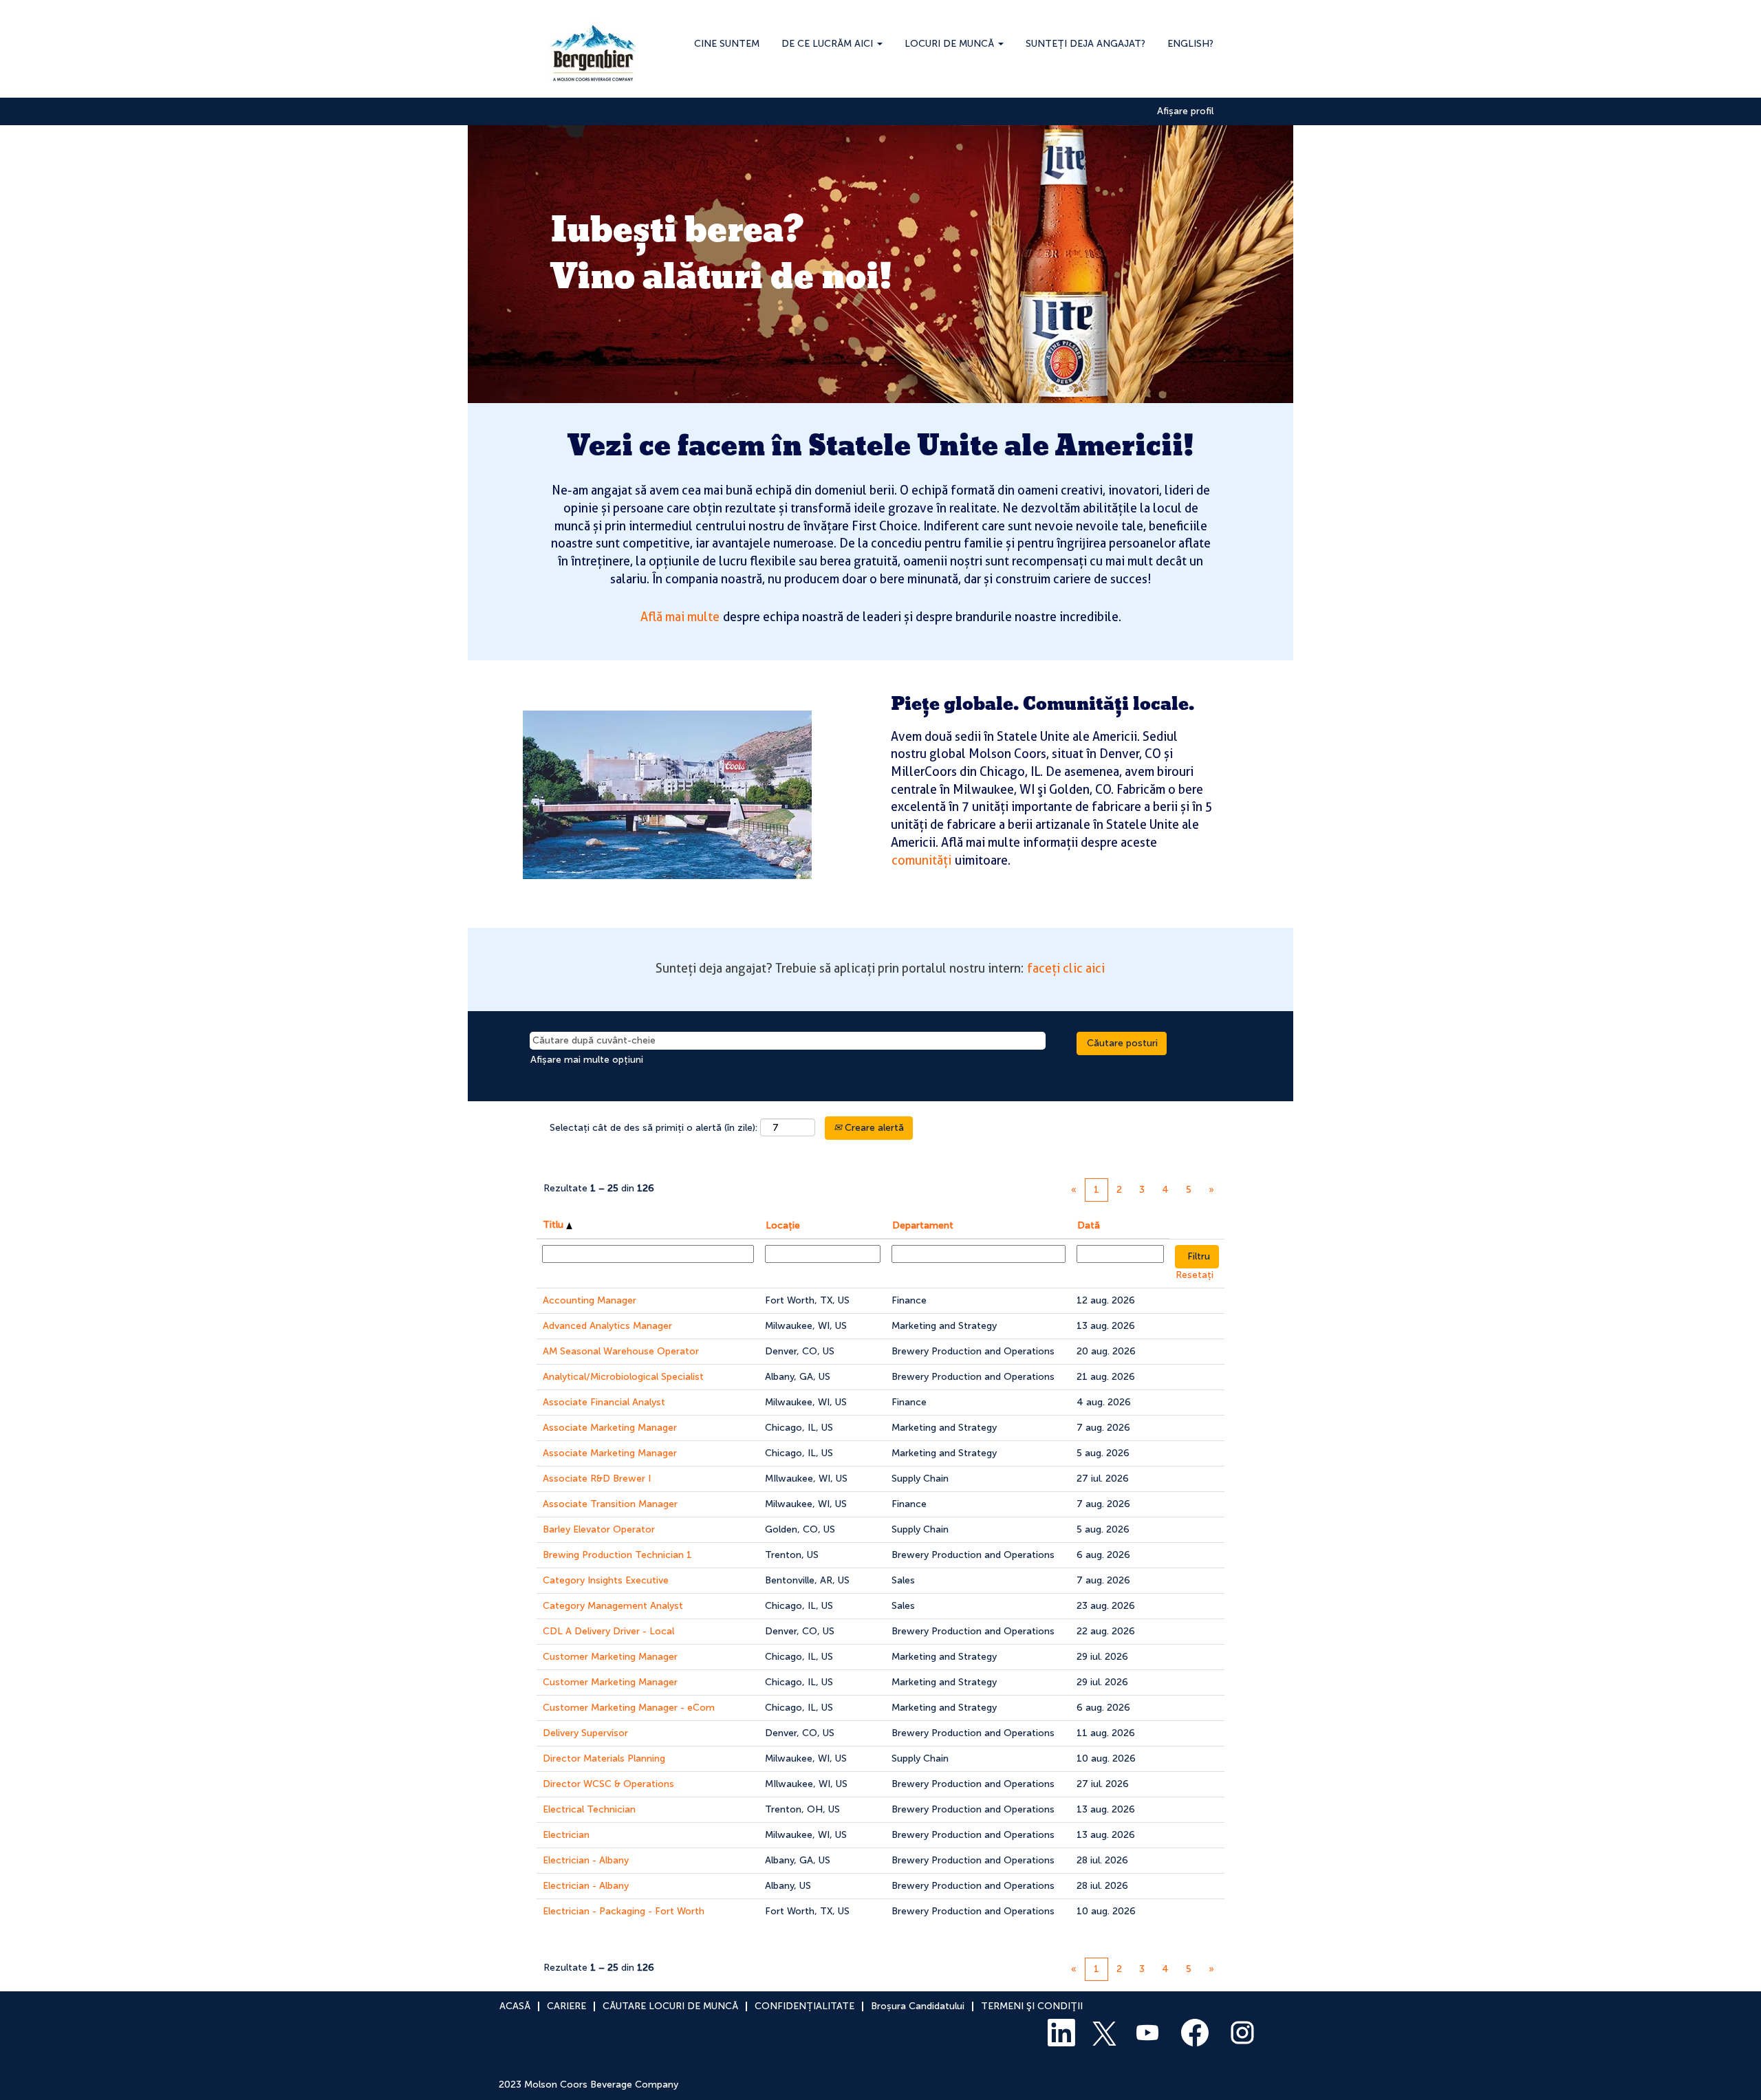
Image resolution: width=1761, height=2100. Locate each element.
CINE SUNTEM (727, 44)
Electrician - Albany (586, 1860)
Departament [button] (923, 1225)
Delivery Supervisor (585, 1733)
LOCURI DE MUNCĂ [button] (951, 44)
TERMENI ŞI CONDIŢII (1032, 2006)
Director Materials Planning (604, 1758)
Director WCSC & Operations (608, 1784)
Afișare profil (1185, 111)
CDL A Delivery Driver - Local (608, 1631)
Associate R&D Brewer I (597, 1479)
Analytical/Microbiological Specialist (623, 1377)
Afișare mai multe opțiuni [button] (587, 1060)
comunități (921, 860)
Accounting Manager (590, 1300)
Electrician (566, 1835)
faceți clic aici (1066, 968)
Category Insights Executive (606, 1580)
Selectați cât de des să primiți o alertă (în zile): (653, 1128)
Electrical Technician (589, 1809)
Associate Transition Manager (610, 1504)
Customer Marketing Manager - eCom (629, 1708)
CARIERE (566, 2006)
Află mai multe (680, 617)
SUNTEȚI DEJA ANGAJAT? (1085, 44)
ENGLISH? (1190, 44)
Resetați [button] (1195, 1275)
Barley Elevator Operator (599, 1529)
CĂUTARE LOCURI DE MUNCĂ (670, 2006)
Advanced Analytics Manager (607, 1326)
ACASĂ (515, 2006)
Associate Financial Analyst (604, 1402)
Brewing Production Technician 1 (617, 1555)
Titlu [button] (554, 1225)
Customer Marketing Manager (610, 1657)
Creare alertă (873, 1128)
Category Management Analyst (613, 1606)
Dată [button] (1089, 1225)
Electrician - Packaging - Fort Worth (624, 1911)
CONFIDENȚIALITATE (804, 2006)
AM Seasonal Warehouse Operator (621, 1351)
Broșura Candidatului (918, 2006)
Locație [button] (783, 1225)
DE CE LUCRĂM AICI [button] (829, 44)
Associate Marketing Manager (610, 1428)
